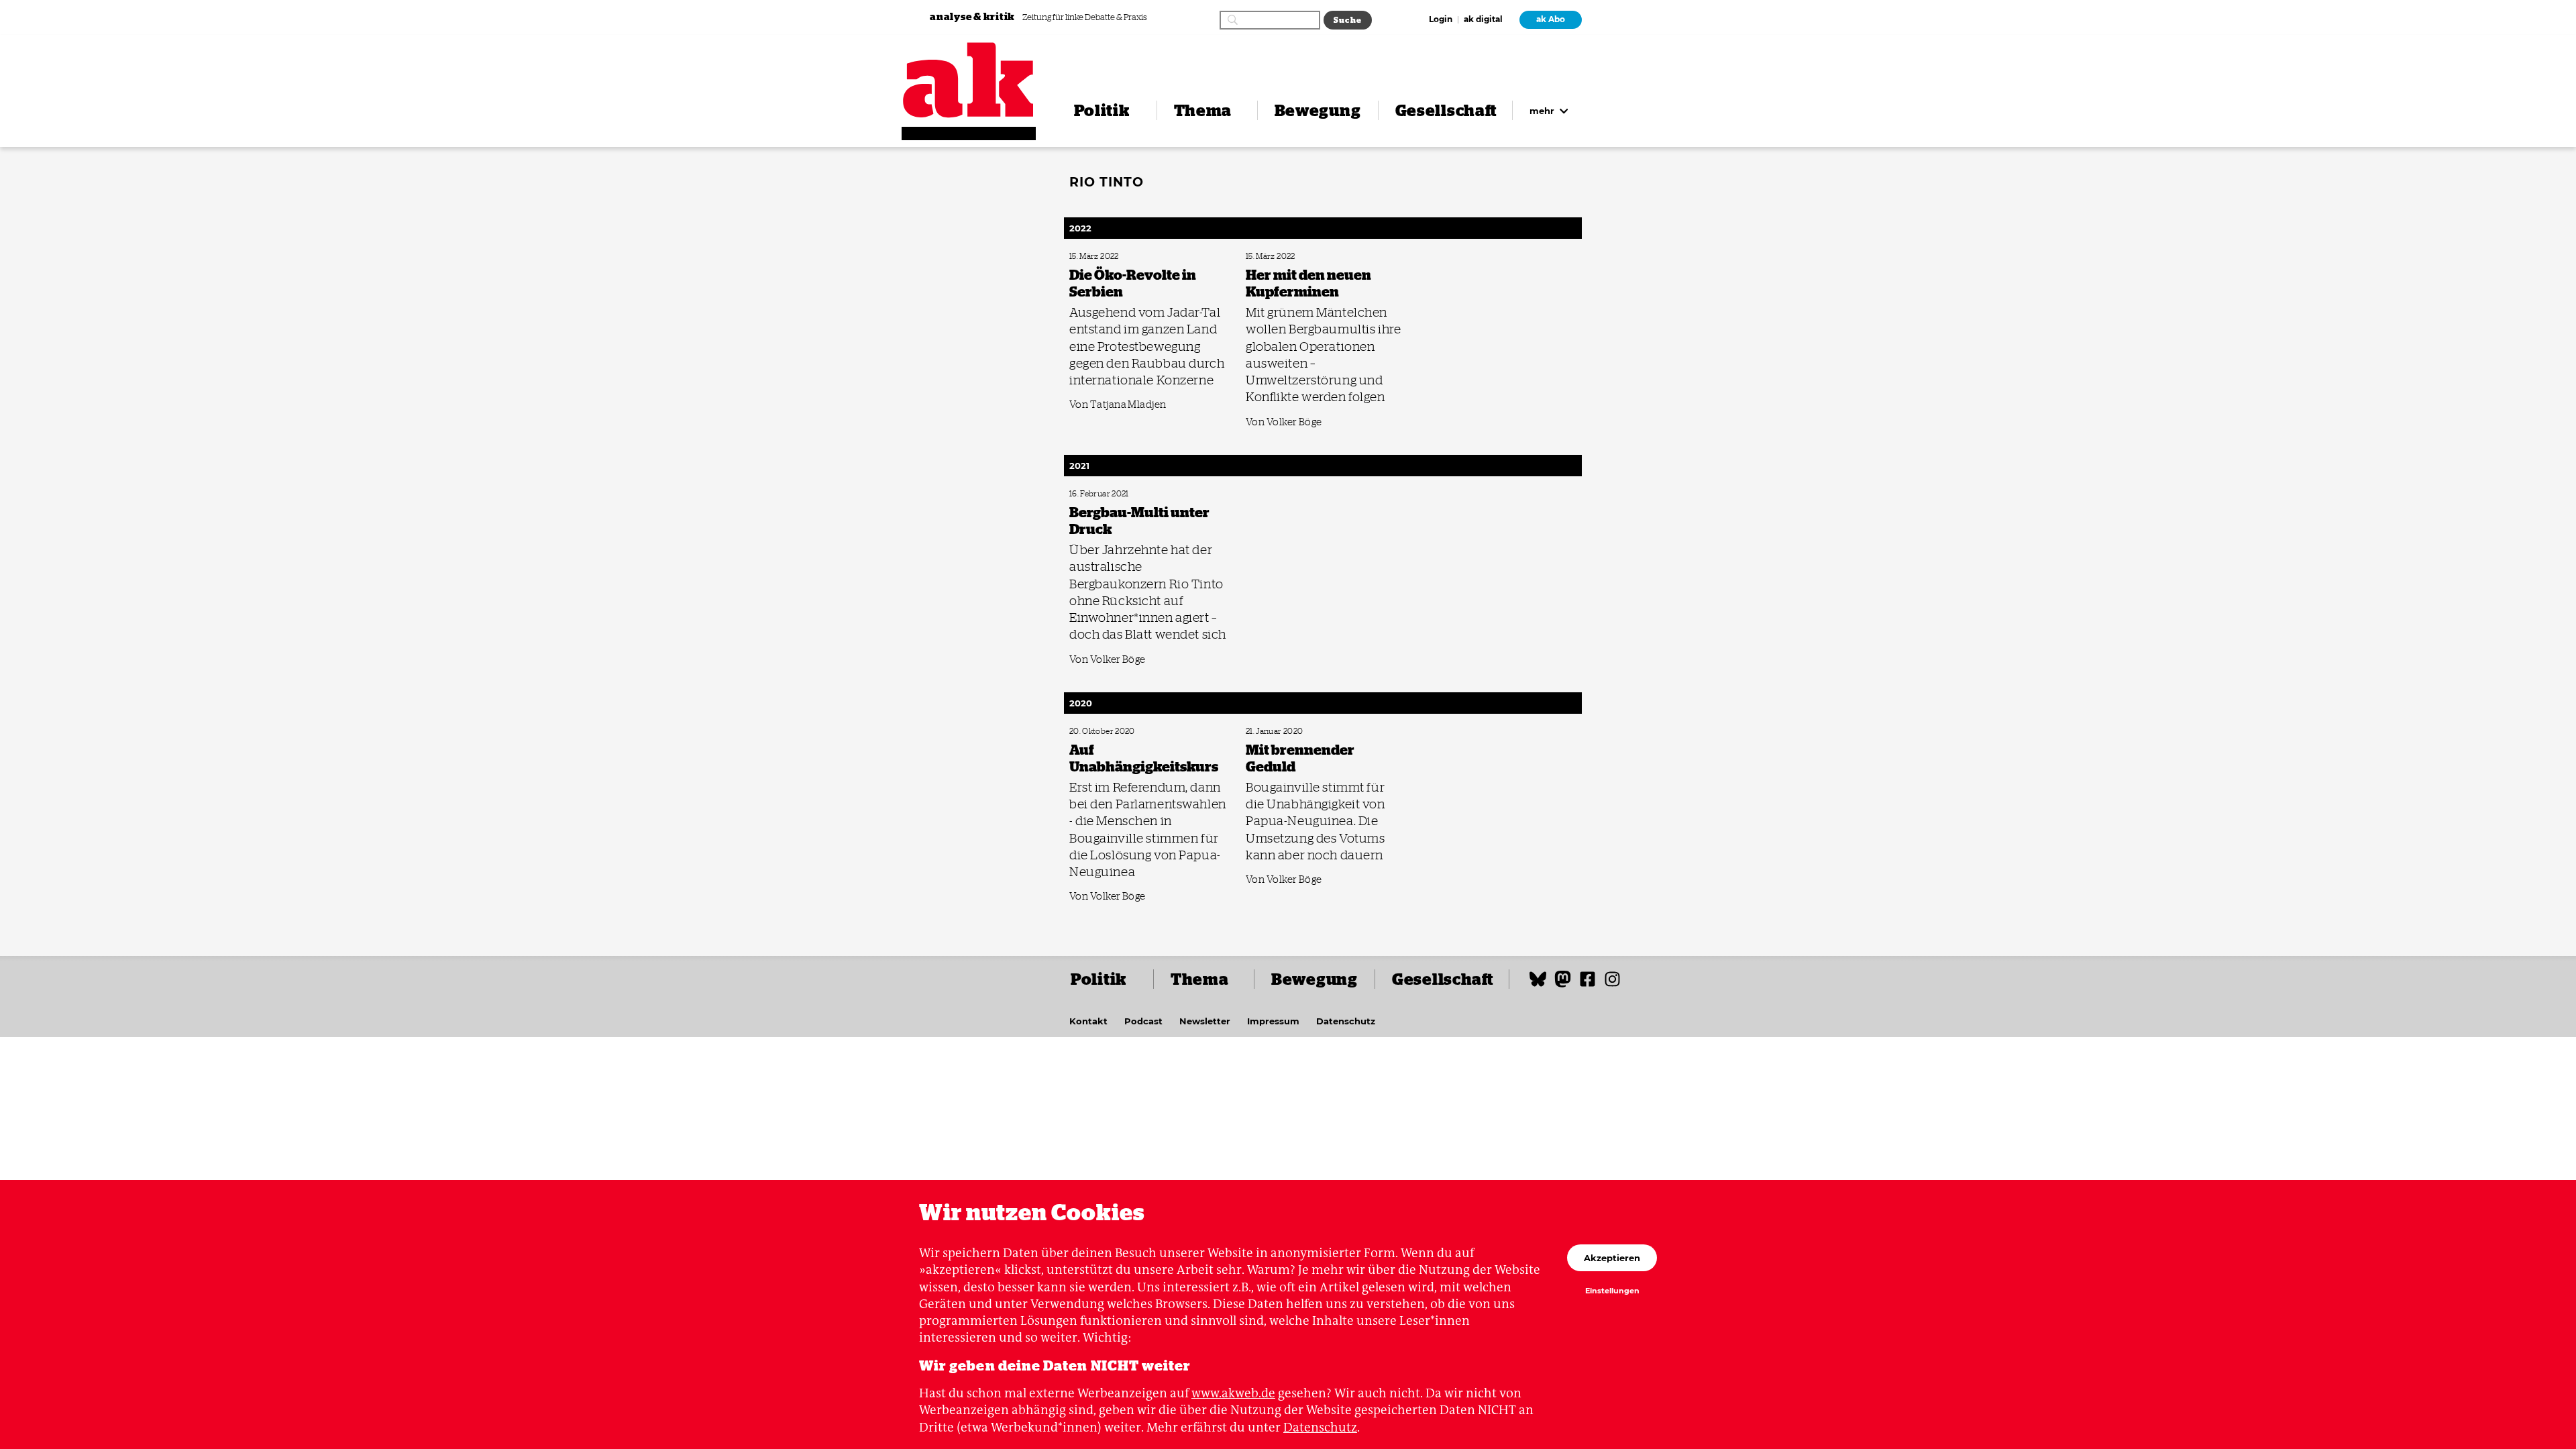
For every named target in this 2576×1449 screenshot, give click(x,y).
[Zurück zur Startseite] (969, 80)
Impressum (1273, 1021)
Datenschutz (1346, 1021)
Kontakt (1088, 1021)
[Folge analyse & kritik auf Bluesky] (1538, 985)
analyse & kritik (973, 16)
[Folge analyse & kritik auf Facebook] (1588, 985)
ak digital (1483, 20)
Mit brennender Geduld (1281, 732)
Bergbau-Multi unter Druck (1110, 494)
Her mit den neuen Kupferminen (1294, 257)
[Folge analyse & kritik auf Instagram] (1612, 985)
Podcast (1143, 1021)
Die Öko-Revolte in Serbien (1109, 257)
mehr (1543, 111)
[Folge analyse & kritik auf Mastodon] (1563, 985)
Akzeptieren (1612, 1258)
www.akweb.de (1233, 1393)
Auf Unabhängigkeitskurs (1107, 732)
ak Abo (1551, 19)
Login (1441, 20)
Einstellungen (1612, 1291)
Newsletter (1205, 1021)
